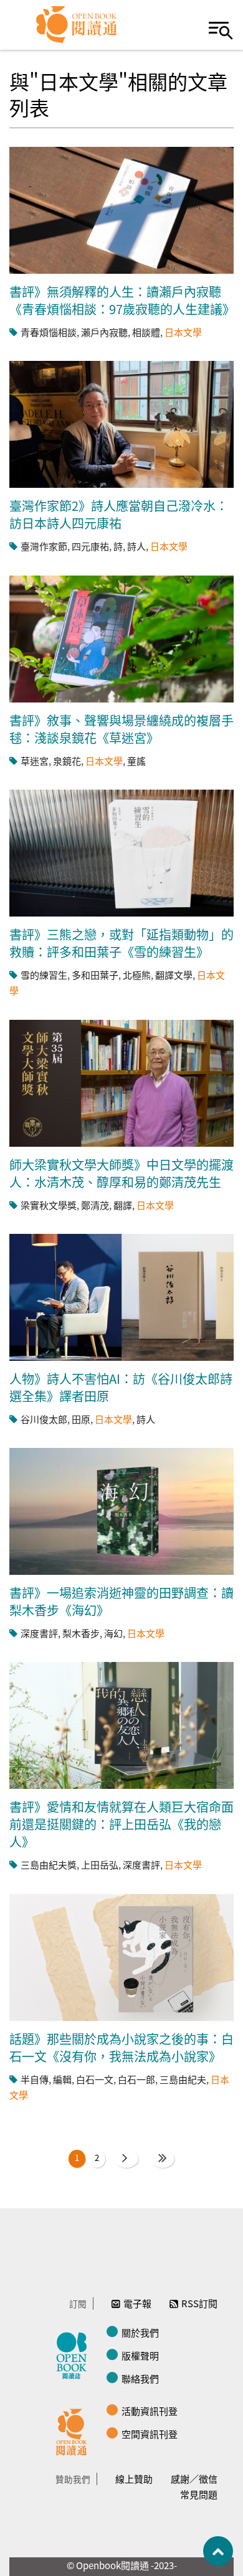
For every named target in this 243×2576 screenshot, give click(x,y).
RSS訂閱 (199, 2303)
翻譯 (123, 1205)
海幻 (113, 1633)
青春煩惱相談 (49, 332)
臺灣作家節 (44, 546)
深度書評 (39, 1633)
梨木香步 (81, 1633)
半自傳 (35, 2079)
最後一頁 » (162, 2158)
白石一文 (95, 2079)
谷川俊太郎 (44, 1419)
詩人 (136, 546)
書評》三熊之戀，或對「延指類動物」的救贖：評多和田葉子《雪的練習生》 (121, 943)
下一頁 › (126, 2158)
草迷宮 (35, 761)
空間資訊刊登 (150, 2434)
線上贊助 (134, 2479)
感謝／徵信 (194, 2479)
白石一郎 (136, 2079)
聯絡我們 (140, 2378)
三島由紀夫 (183, 2079)
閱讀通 (75, 2430)
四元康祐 (90, 546)
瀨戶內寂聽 (104, 332)
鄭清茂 (95, 1205)
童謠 (136, 761)
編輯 (62, 2079)
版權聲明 (140, 2355)
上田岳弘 (100, 1864)
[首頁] (77, 25)
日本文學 (183, 332)
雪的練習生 (44, 975)
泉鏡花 (67, 761)
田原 (81, 1419)
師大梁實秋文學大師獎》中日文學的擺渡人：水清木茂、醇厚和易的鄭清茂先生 (121, 1173)
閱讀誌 (75, 2354)
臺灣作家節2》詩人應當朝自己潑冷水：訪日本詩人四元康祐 (119, 514)
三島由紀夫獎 (49, 1864)
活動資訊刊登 (150, 2411)
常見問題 (199, 2494)
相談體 (146, 332)
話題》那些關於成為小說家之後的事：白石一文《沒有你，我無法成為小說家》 (121, 2047)
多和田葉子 (95, 975)
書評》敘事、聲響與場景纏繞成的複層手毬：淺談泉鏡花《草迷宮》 (121, 729)
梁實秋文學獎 (49, 1205)
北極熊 (137, 975)
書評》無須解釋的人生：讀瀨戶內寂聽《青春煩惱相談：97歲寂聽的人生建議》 (122, 300)
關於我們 (140, 2332)
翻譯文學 (174, 975)
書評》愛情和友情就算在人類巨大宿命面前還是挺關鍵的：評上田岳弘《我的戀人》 (121, 1824)
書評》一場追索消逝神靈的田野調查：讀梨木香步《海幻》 (121, 1601)
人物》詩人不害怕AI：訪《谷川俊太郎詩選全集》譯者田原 (121, 1387)
